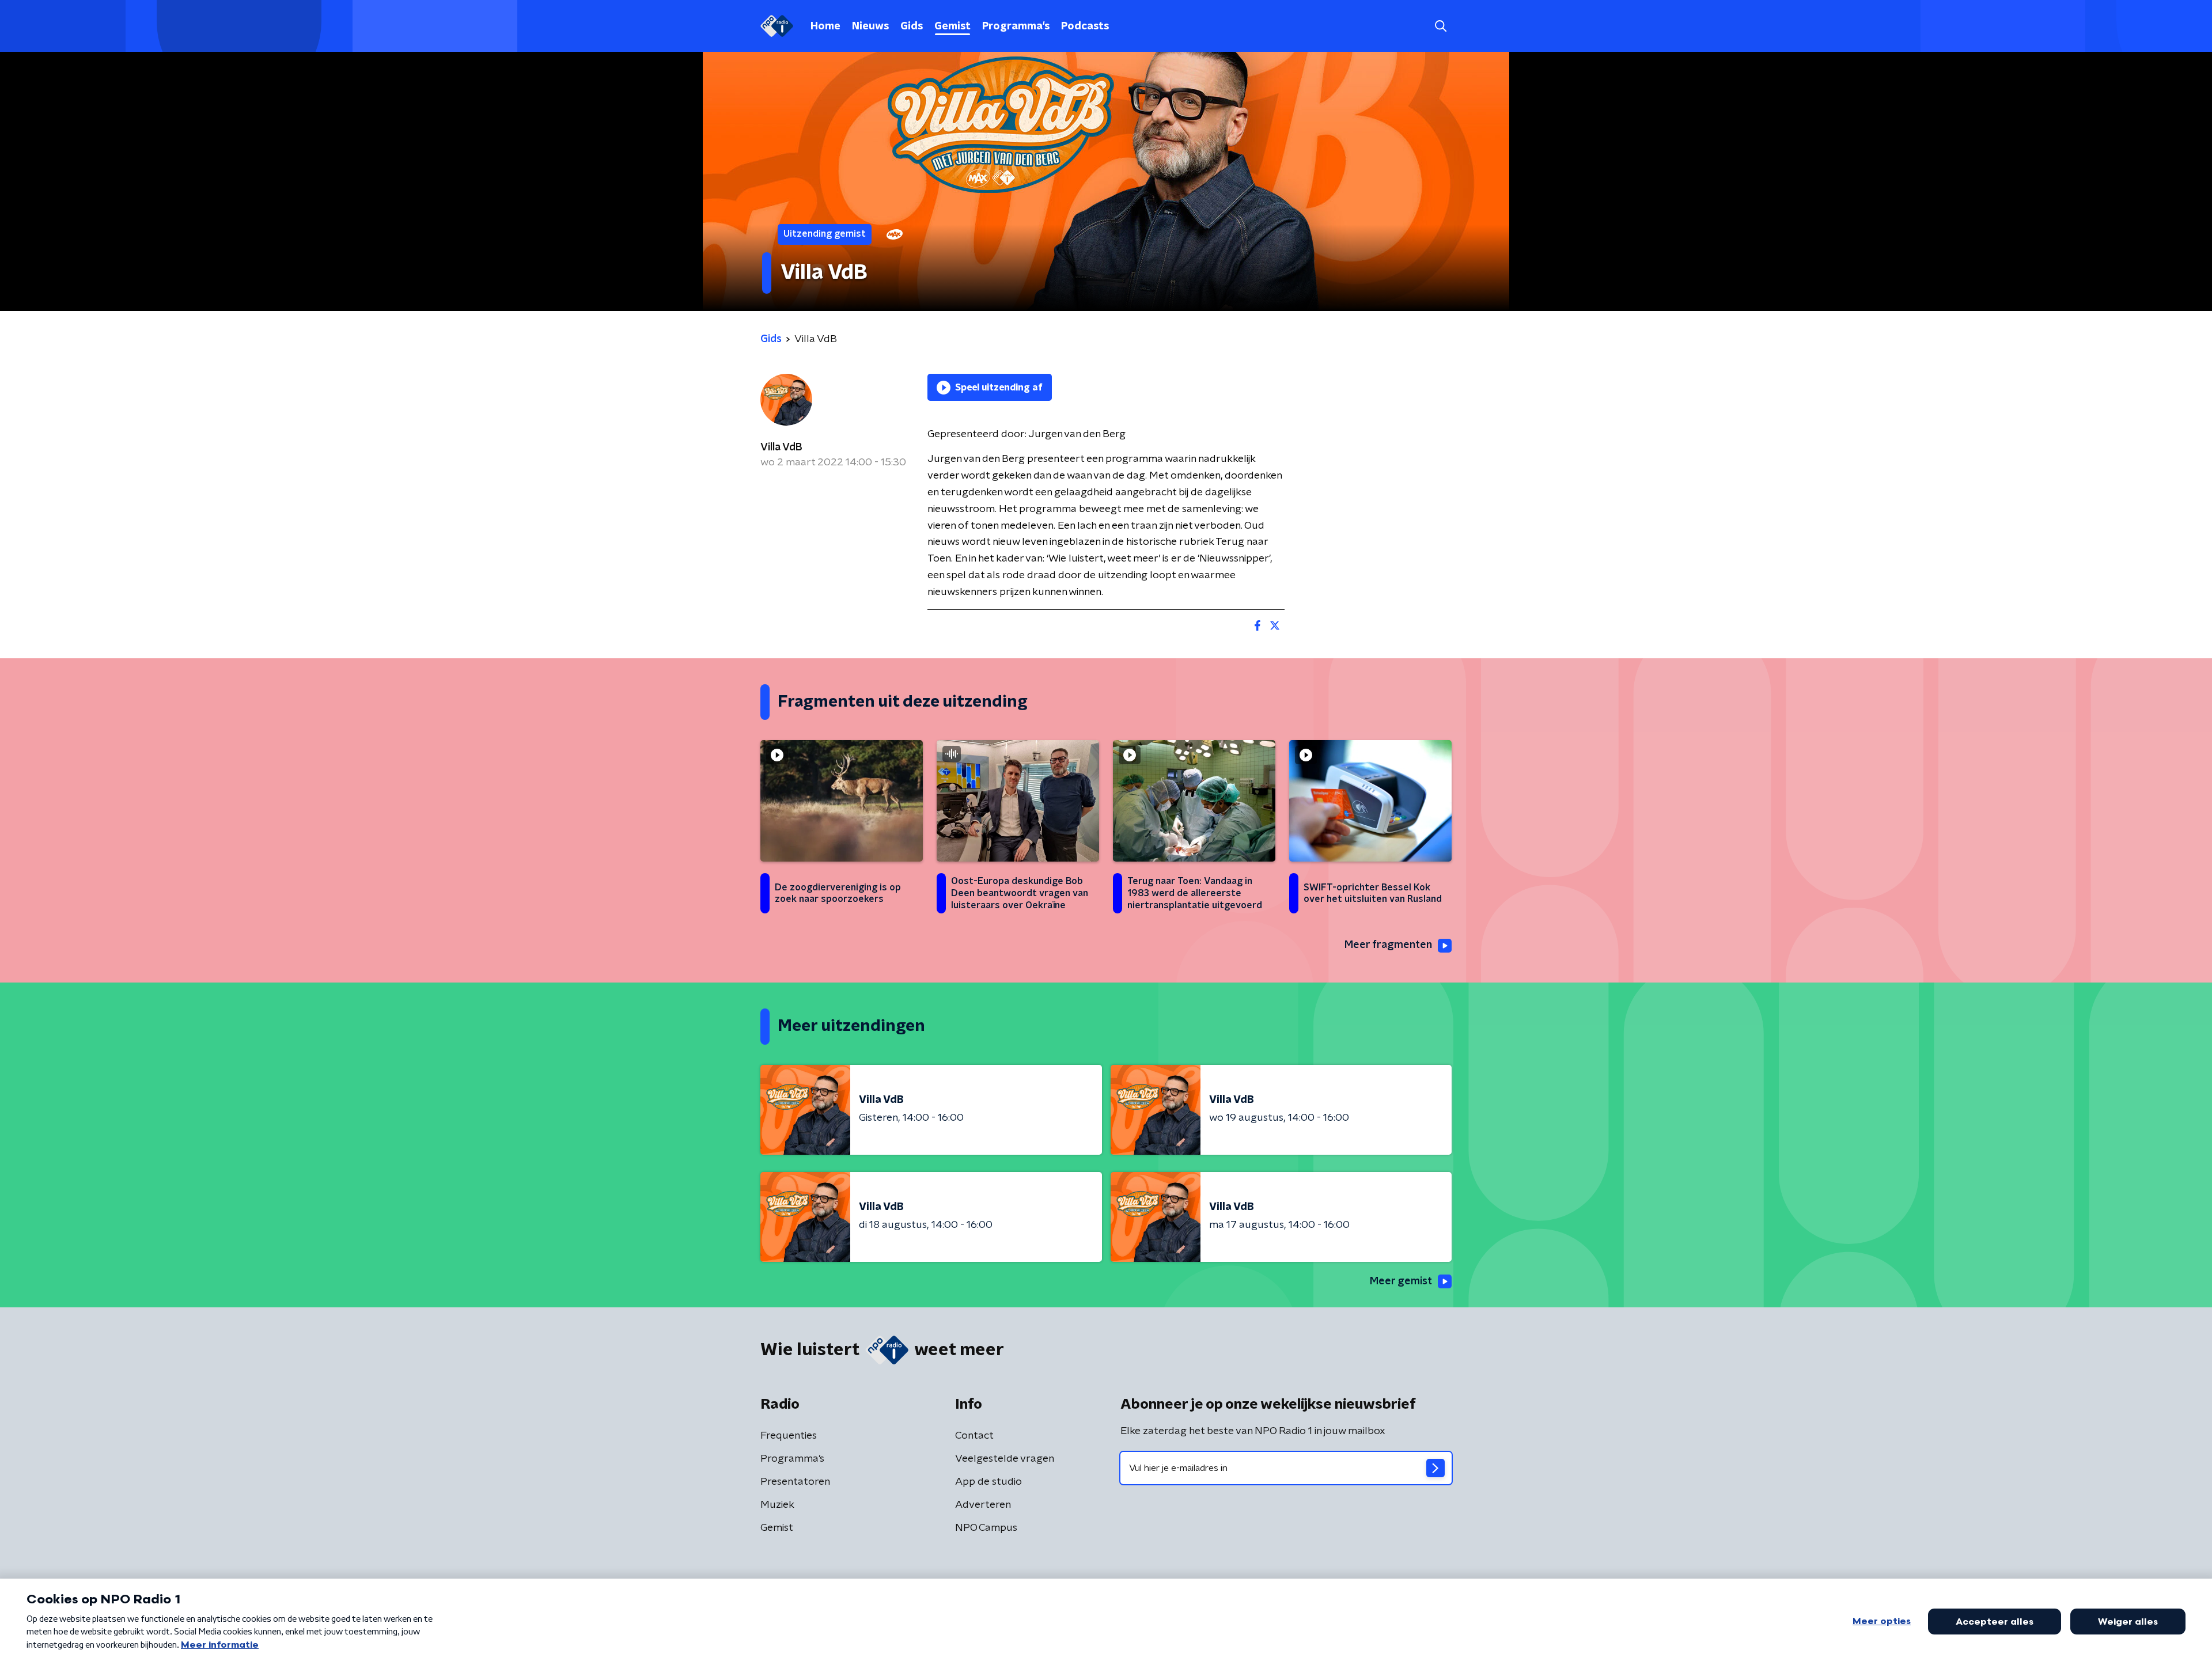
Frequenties (789, 1436)
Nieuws (870, 26)
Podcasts (1085, 26)
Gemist (952, 26)
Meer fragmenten (1388, 945)
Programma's (1016, 26)
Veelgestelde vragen (1005, 1459)
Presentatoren (795, 1482)
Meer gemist (1401, 1281)
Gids (912, 26)
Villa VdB (781, 447)
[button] (1440, 26)
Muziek (777, 1505)
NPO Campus (986, 1528)
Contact (974, 1436)
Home (825, 26)
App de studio (988, 1482)
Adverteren (983, 1505)
